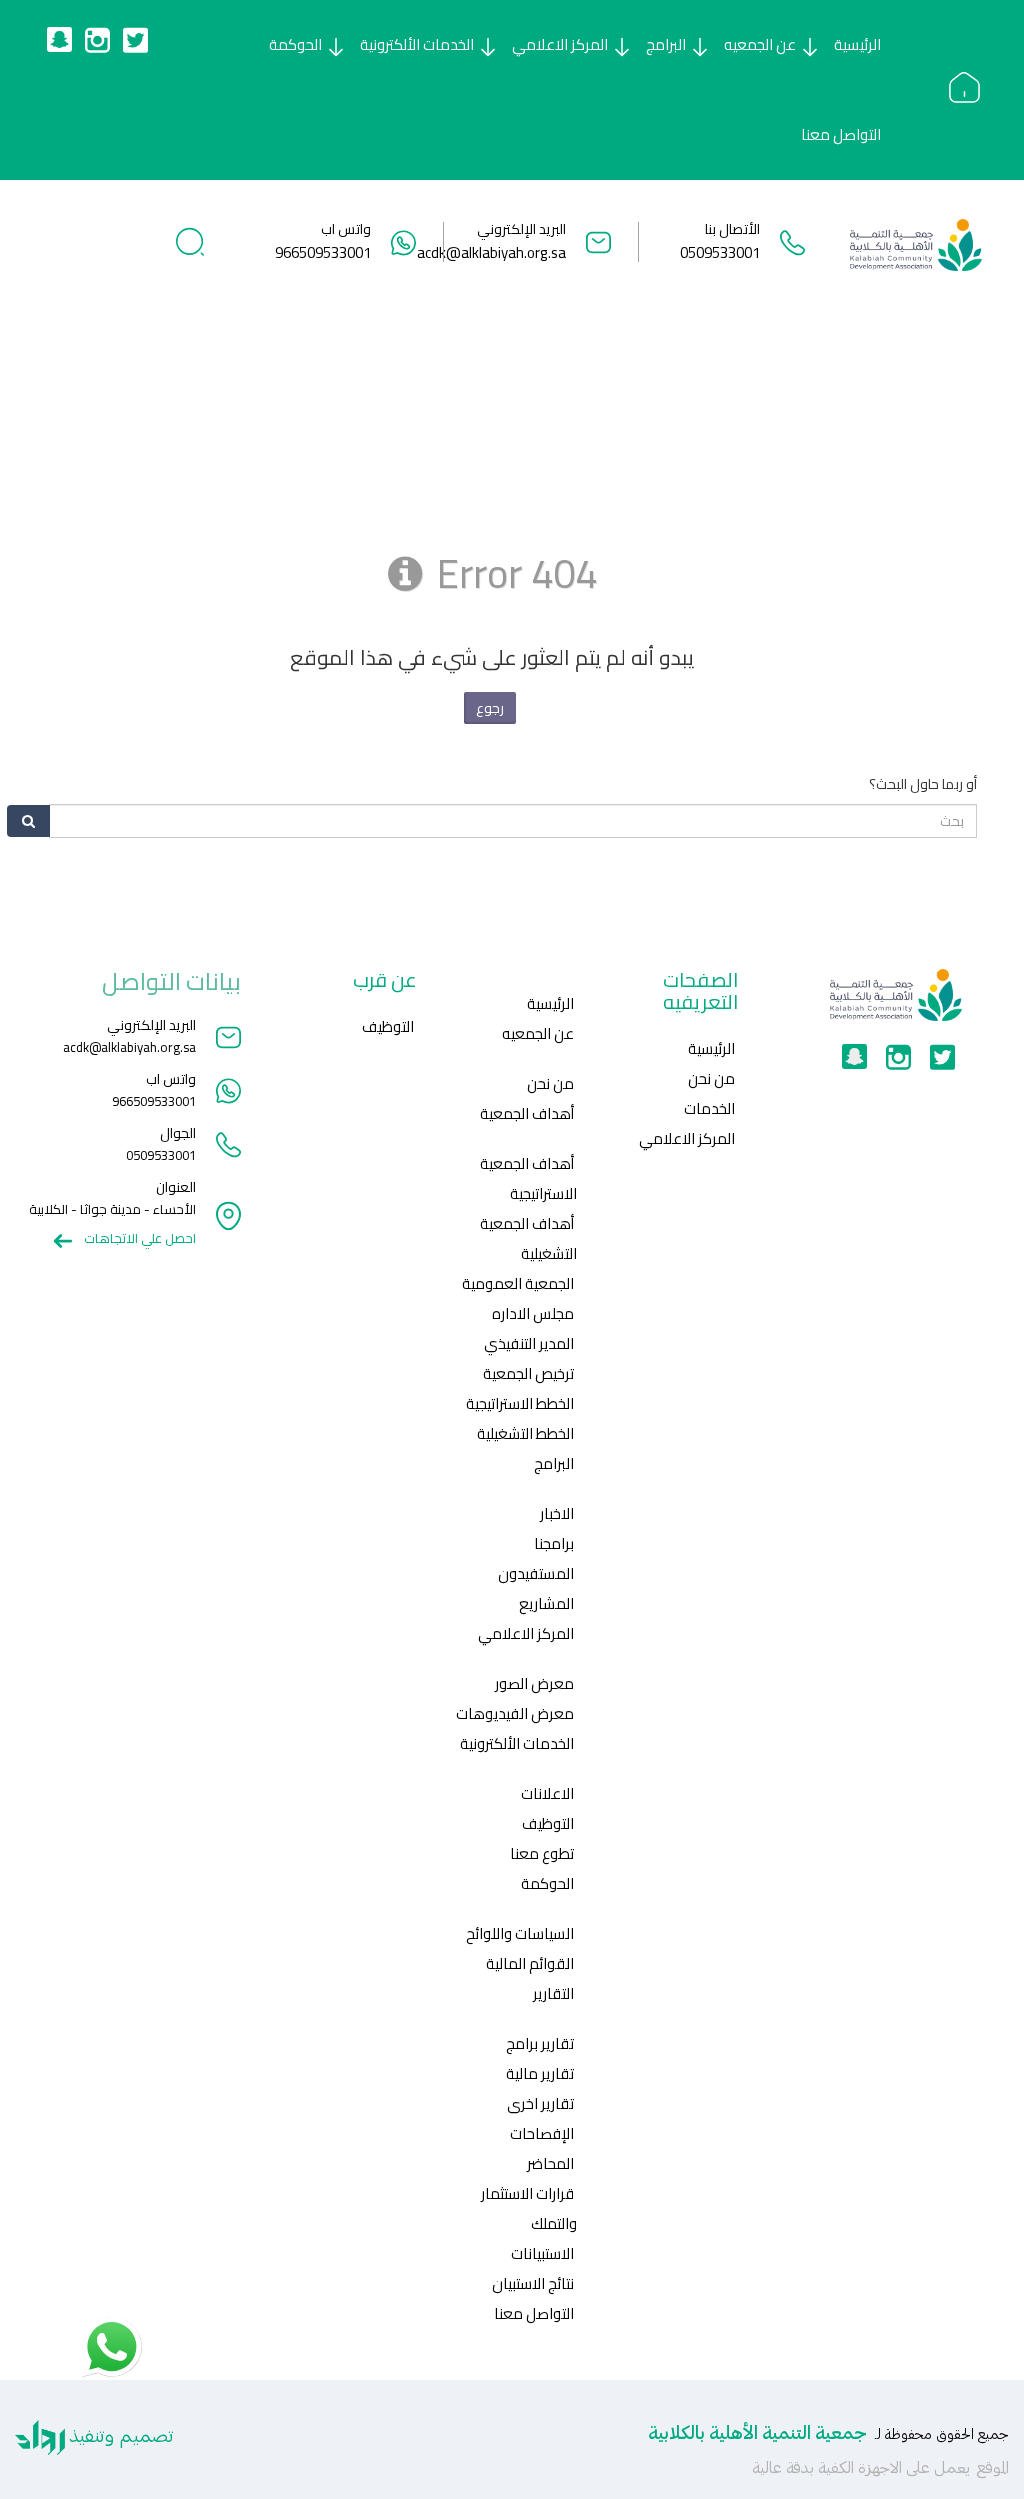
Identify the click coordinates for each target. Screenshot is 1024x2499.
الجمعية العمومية (518, 1283)
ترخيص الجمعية (528, 1373)
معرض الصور (534, 1683)
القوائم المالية (530, 1963)
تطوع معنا (542, 1853)
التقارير (553, 1993)
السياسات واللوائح (520, 1933)
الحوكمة (295, 44)
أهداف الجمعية (527, 1113)
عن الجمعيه (760, 44)
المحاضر (550, 2163)
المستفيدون (536, 1573)
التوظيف (548, 1823)
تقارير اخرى (540, 2103)
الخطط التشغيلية (525, 1433)
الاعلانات (547, 1793)
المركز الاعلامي (560, 44)
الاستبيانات (542, 2253)
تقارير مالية (540, 2073)
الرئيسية (857, 44)
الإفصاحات (542, 2133)
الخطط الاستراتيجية (520, 1403)
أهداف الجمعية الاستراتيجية (528, 1178)
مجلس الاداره (533, 1313)
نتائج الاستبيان (533, 2283)
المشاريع (546, 1603)
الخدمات (709, 1108)
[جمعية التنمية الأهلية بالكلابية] (916, 244)
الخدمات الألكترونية (417, 44)
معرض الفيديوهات (515, 1713)
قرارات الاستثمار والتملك (529, 2208)
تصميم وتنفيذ (121, 2435)
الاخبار (557, 1513)
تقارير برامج (540, 2043)
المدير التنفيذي (529, 1343)
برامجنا (554, 1543)
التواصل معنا (841, 134)
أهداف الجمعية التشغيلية (528, 1238)
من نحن (711, 1078)
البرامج (666, 44)
